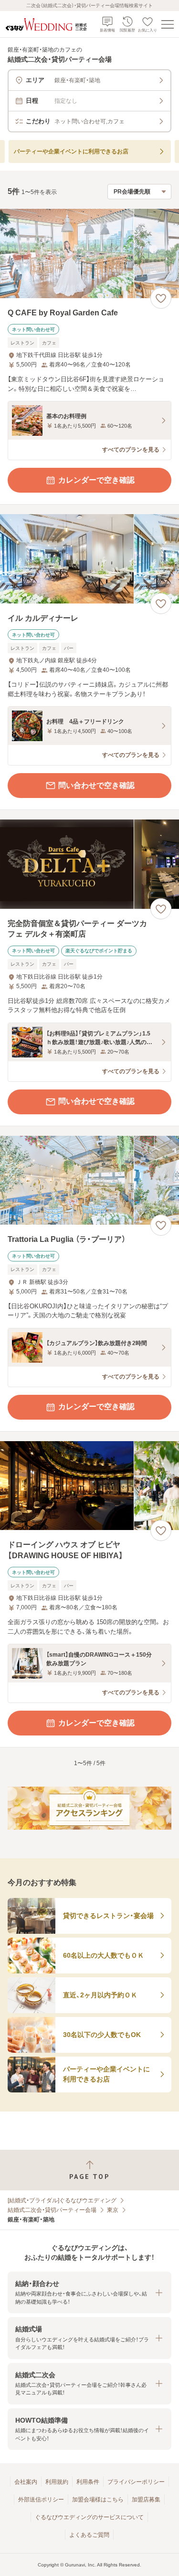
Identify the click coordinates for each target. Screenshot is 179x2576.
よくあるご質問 (89, 2535)
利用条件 (88, 2482)
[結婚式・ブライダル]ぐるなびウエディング (62, 2200)
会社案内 (26, 2482)
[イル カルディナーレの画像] (89, 559)
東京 (113, 2210)
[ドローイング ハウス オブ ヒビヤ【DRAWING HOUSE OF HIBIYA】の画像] (89, 1486)
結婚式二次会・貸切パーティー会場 (52, 2210)
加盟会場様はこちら (98, 2500)
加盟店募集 (146, 2500)
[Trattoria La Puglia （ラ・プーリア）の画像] (89, 1180)
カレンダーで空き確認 (96, 480)
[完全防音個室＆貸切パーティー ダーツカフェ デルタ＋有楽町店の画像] (89, 864)
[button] (89, 2292)
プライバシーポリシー (136, 2482)
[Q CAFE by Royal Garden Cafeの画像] (89, 253)
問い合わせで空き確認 (96, 785)
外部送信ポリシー (41, 2500)
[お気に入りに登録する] (161, 298)
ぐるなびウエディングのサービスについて (89, 2517)
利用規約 (57, 2482)
